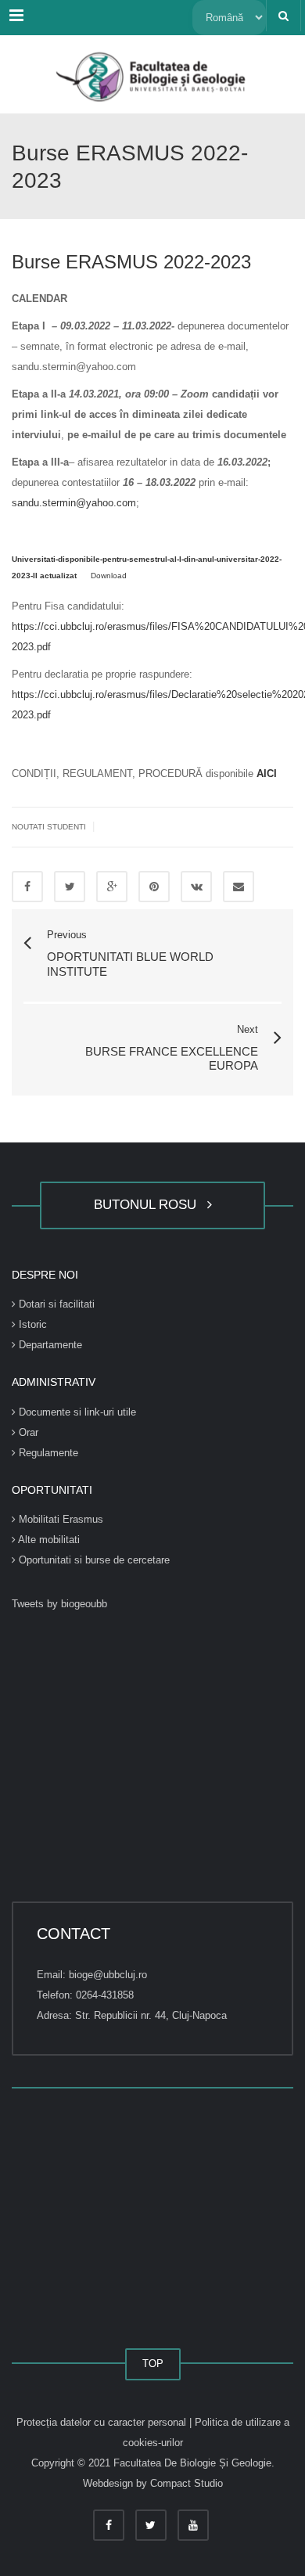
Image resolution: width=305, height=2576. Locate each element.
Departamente (49, 1345)
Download (109, 576)
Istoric (31, 1324)
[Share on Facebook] (27, 887)
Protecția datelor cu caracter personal (103, 2422)
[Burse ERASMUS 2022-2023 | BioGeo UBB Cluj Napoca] (152, 74)
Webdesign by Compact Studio (153, 2483)
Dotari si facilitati (55, 1304)
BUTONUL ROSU (149, 1205)
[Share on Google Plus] (112, 887)
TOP (153, 2364)
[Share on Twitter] (70, 887)
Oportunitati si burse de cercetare (93, 1560)
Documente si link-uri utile (76, 1412)
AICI (267, 774)
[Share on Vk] (196, 887)
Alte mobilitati (48, 1540)
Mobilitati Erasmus (59, 1519)
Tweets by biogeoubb (59, 1604)
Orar (27, 1432)
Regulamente (47, 1453)
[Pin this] (154, 887)
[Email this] (239, 887)
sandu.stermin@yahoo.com (74, 503)
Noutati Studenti (49, 827)
